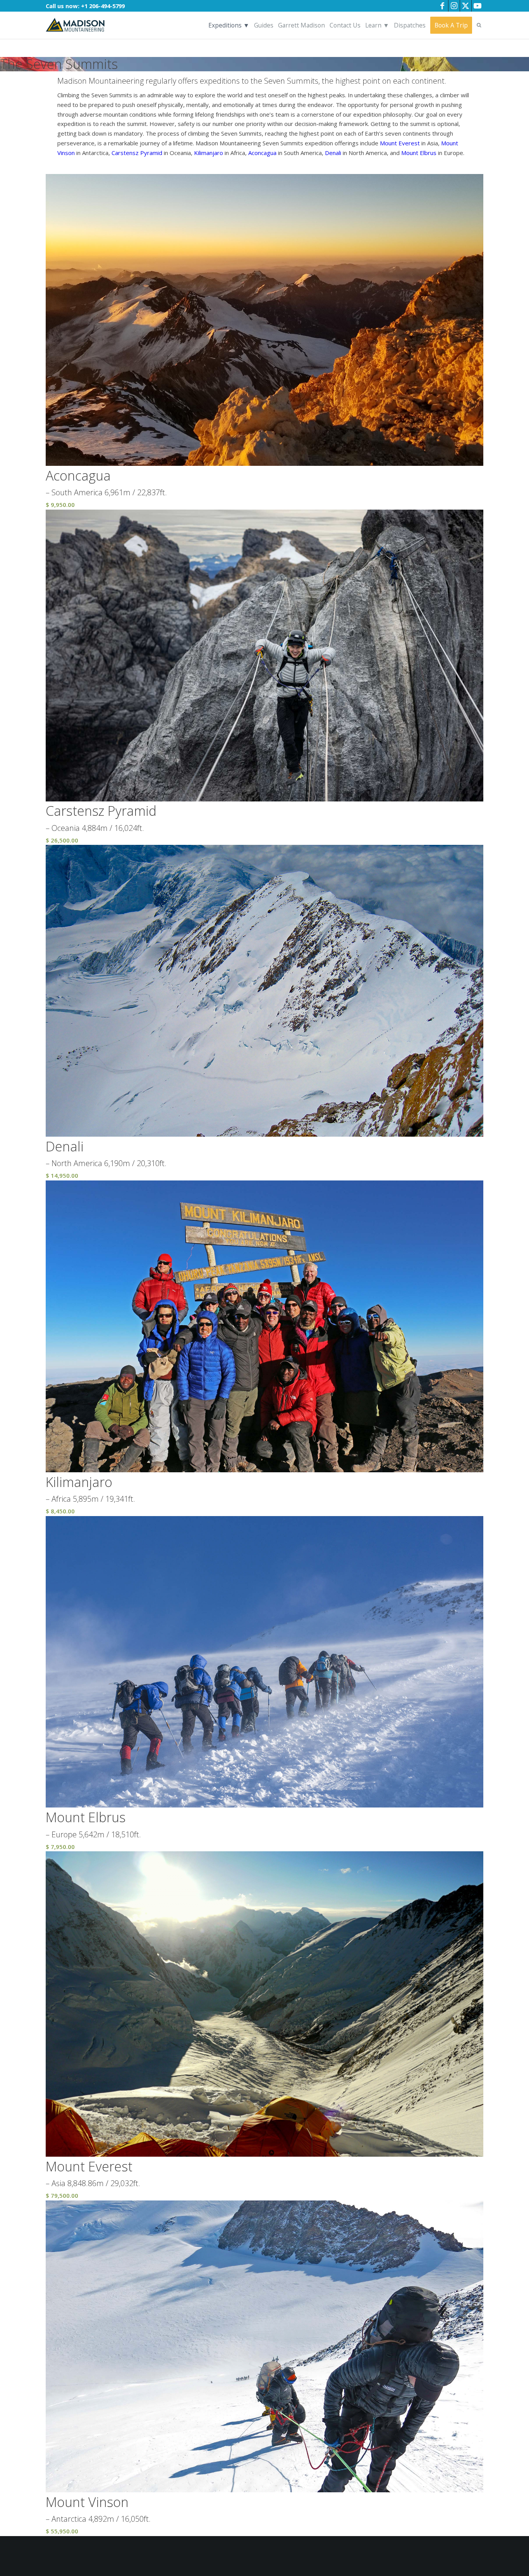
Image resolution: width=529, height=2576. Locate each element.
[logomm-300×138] (75, 25)
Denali (333, 153)
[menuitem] (229, 25)
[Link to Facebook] (442, 6)
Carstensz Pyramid (137, 153)
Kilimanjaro (209, 153)
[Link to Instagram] (454, 6)
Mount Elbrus (419, 153)
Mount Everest (400, 143)
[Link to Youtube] (477, 6)
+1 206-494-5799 (103, 6)
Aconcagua (262, 153)
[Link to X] (466, 6)
